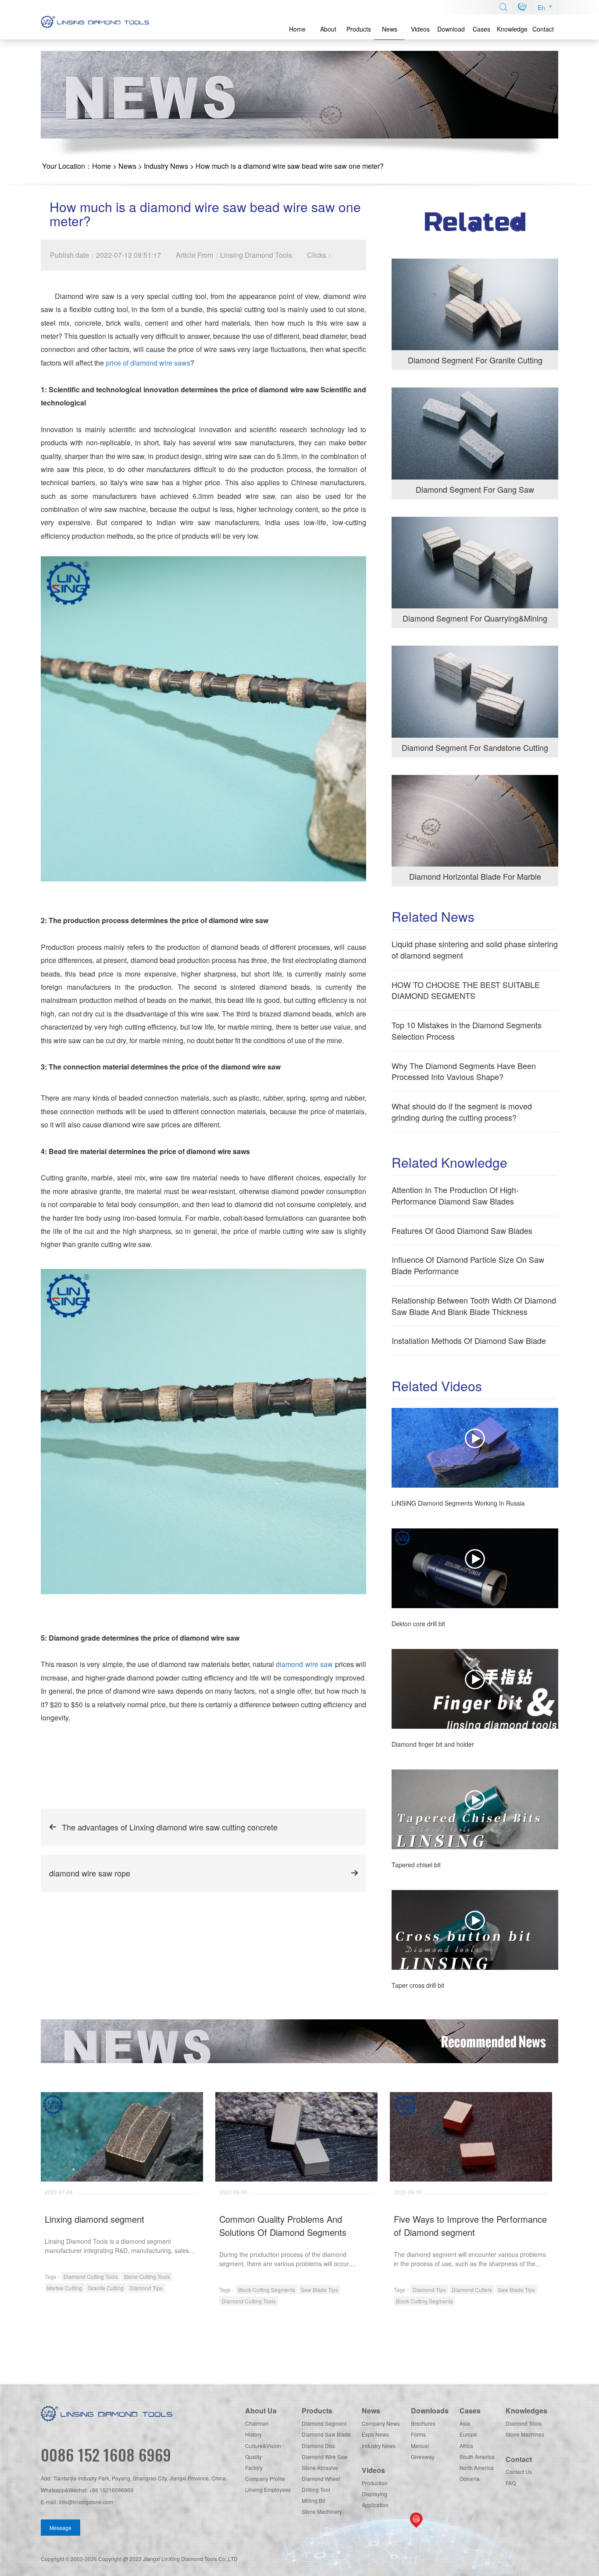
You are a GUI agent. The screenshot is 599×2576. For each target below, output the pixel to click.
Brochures (423, 2423)
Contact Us (519, 2471)
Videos (420, 29)
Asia (465, 2423)
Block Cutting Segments (267, 2290)
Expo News (375, 2434)
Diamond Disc (319, 2446)
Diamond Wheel (321, 2478)
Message (61, 2528)
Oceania (470, 2478)
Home (297, 29)
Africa (466, 2446)
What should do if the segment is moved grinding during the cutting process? (462, 1112)
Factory (254, 2468)
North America (477, 2468)
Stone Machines (525, 2434)
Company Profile (265, 2478)
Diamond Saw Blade (326, 2434)
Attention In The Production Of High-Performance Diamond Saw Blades (455, 1195)
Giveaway (423, 2457)
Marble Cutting (64, 2288)
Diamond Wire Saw (325, 2457)
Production (375, 2483)
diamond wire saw (304, 1664)
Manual (420, 2446)
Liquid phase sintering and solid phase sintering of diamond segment (475, 949)
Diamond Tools (524, 2423)
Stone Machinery (322, 2511)
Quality (253, 2457)
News (390, 29)
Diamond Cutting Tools (91, 2276)
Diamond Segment (324, 2423)
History (253, 2434)
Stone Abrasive (320, 2468)
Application (375, 2505)
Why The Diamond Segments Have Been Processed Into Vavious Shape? (464, 1071)
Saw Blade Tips (319, 2290)
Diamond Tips (146, 2288)
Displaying (374, 2494)
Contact (543, 29)
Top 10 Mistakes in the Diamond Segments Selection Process (467, 1030)
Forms (418, 2434)
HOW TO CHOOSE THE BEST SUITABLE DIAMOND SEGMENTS (466, 990)
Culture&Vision (263, 2446)
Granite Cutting (106, 2288)
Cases (481, 29)
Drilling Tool (316, 2489)
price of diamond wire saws (148, 363)
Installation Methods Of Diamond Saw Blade (469, 1340)
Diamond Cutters (472, 2290)
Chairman (257, 2423)
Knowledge (512, 29)
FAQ (511, 2483)
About (328, 29)
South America (477, 2457)
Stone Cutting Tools (147, 2276)
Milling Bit (313, 2500)
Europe (468, 2434)
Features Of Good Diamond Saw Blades (462, 1230)
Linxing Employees (268, 2489)
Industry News (166, 166)
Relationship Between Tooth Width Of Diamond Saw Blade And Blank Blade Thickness (474, 1306)
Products (359, 29)
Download (451, 29)
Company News (381, 2423)
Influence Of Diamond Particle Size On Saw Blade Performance (468, 1265)
